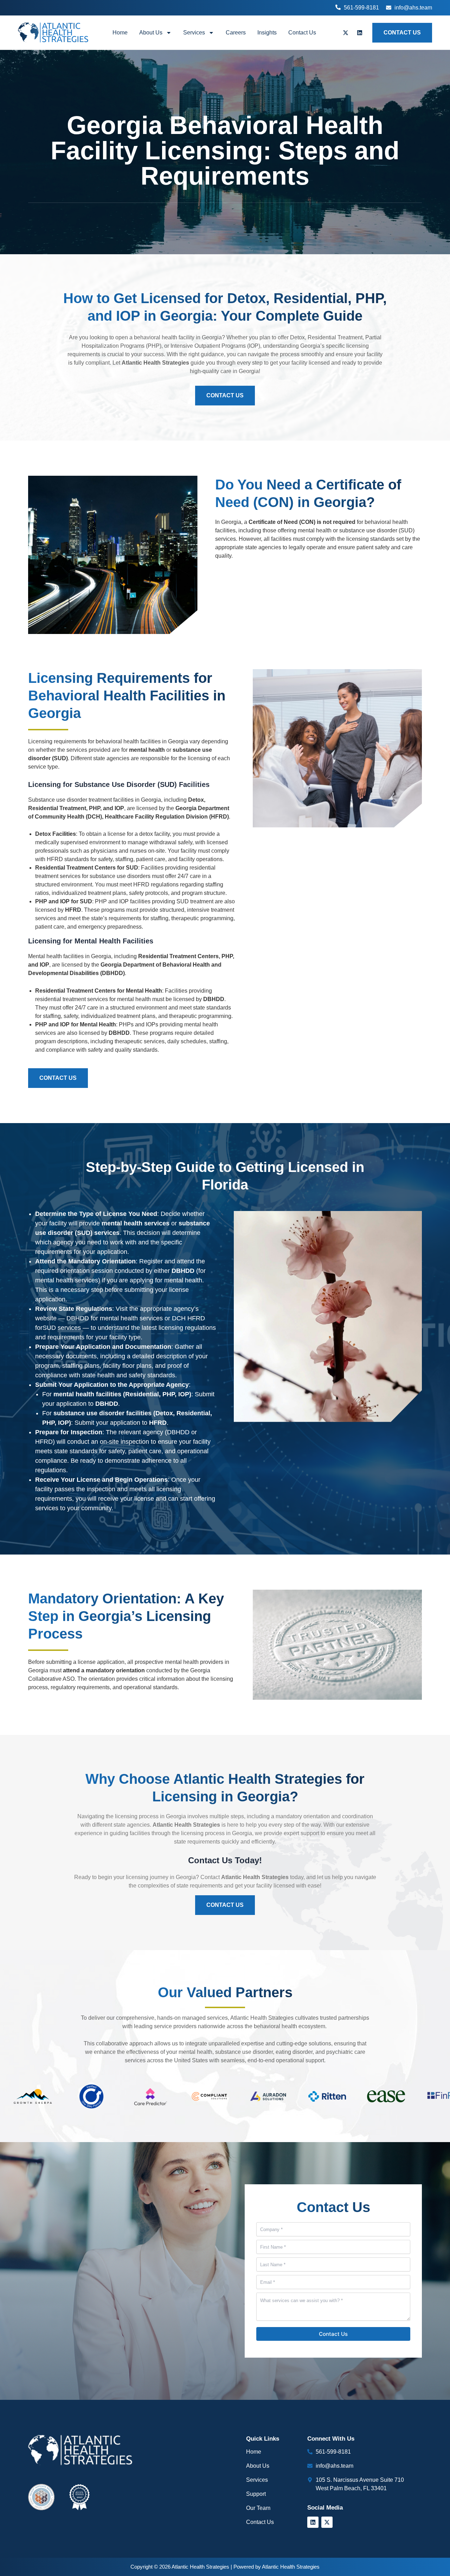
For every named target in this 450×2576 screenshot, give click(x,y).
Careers (236, 33)
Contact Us (302, 33)
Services (194, 33)
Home (120, 33)
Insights (267, 33)
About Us (151, 33)
